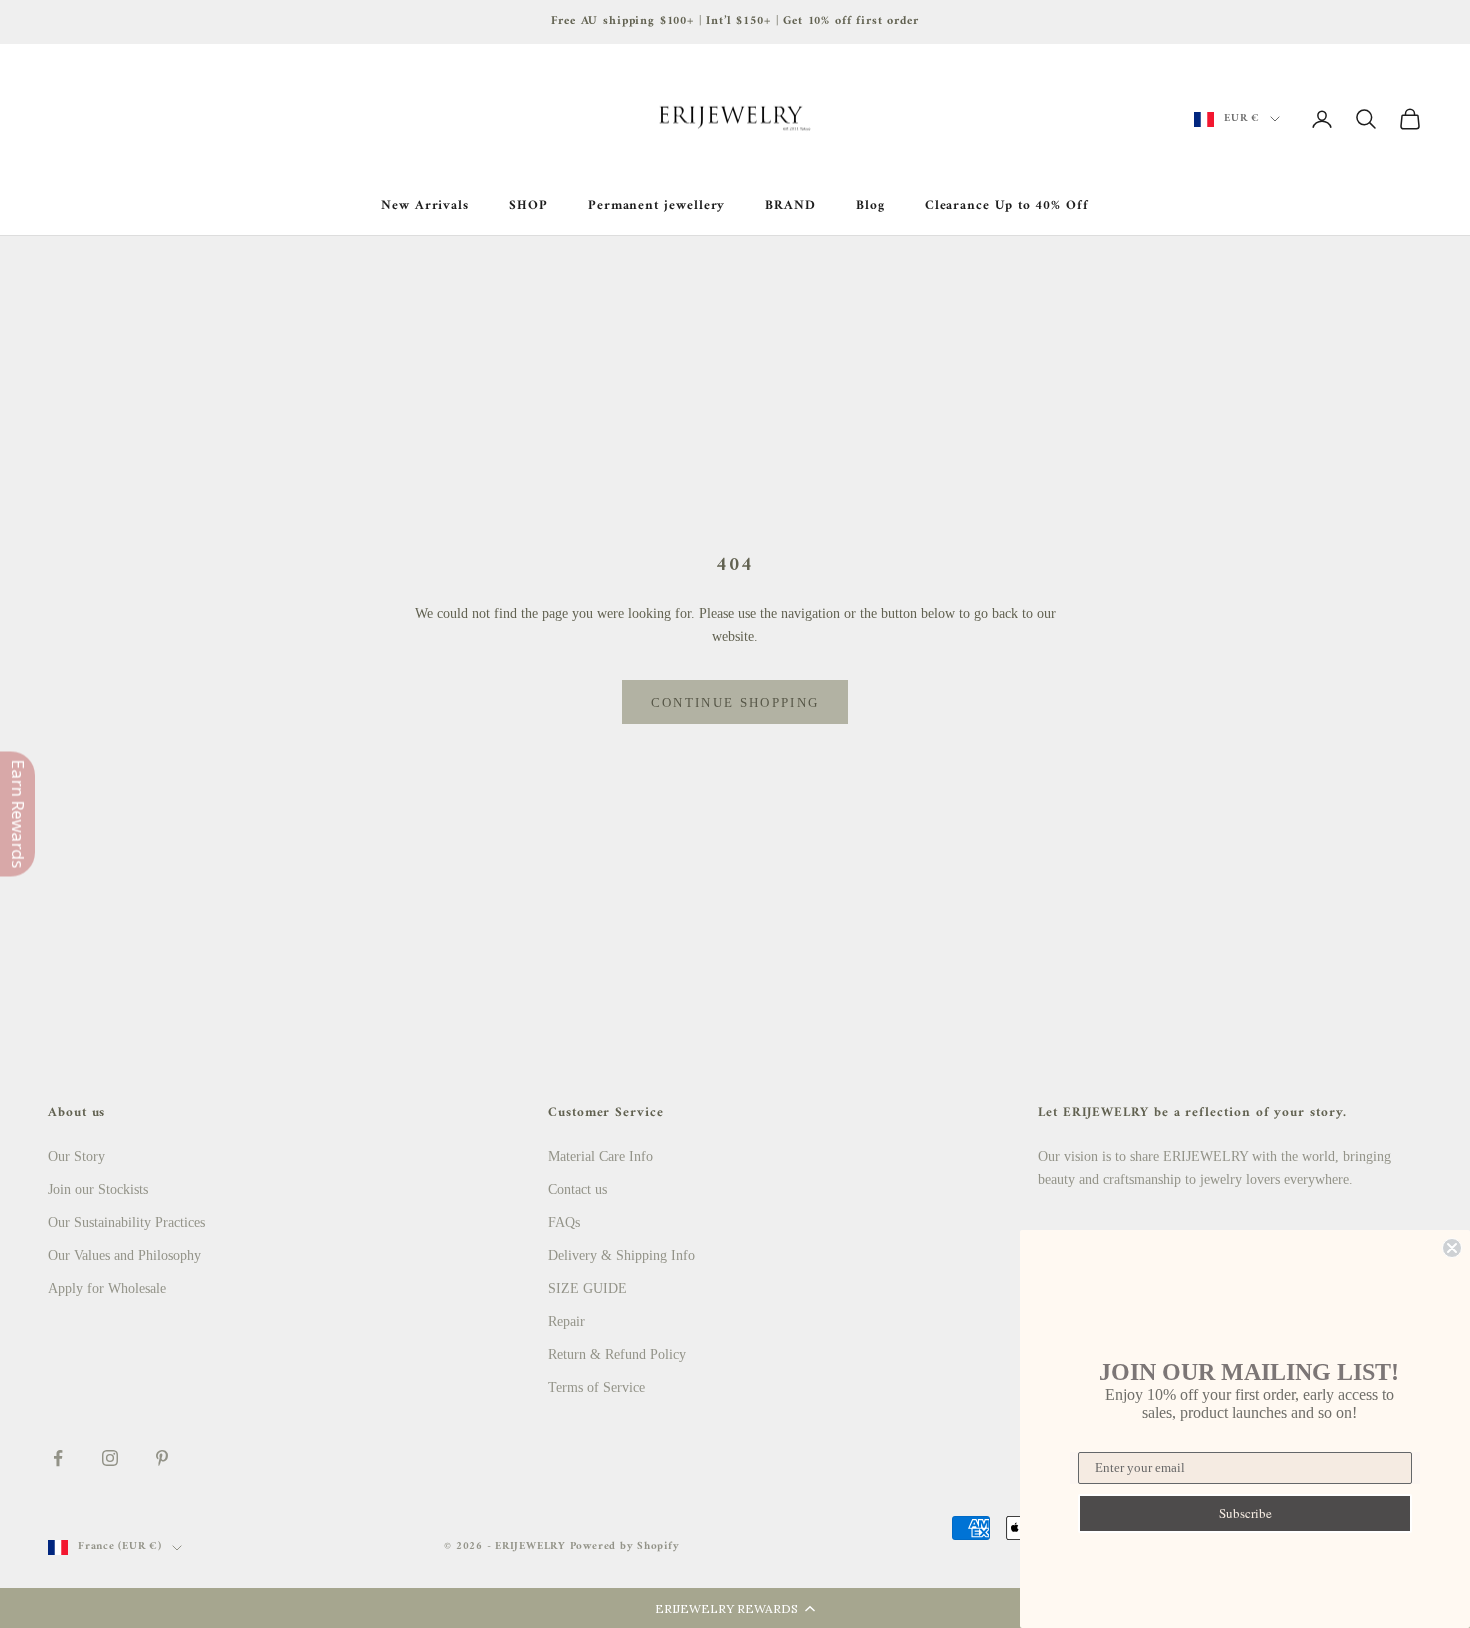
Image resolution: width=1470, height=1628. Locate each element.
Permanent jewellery (657, 206)
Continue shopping (735, 702)
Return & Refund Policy (617, 1354)
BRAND (790, 206)
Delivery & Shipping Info (621, 1255)
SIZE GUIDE (587, 1288)
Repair (566, 1321)
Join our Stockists (98, 1189)
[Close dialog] (1452, 1248)
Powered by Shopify (625, 1546)
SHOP (528, 206)
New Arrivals (425, 206)
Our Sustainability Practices (126, 1222)
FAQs (564, 1222)
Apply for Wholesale (107, 1288)
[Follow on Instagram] (110, 1458)
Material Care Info (600, 1156)
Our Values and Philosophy (124, 1255)
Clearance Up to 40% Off (1007, 206)
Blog (870, 206)
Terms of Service (596, 1387)
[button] (735, 1608)
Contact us (577, 1189)
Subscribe (1245, 1513)
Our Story (76, 1156)
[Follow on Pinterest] (162, 1458)
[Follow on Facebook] (58, 1458)
